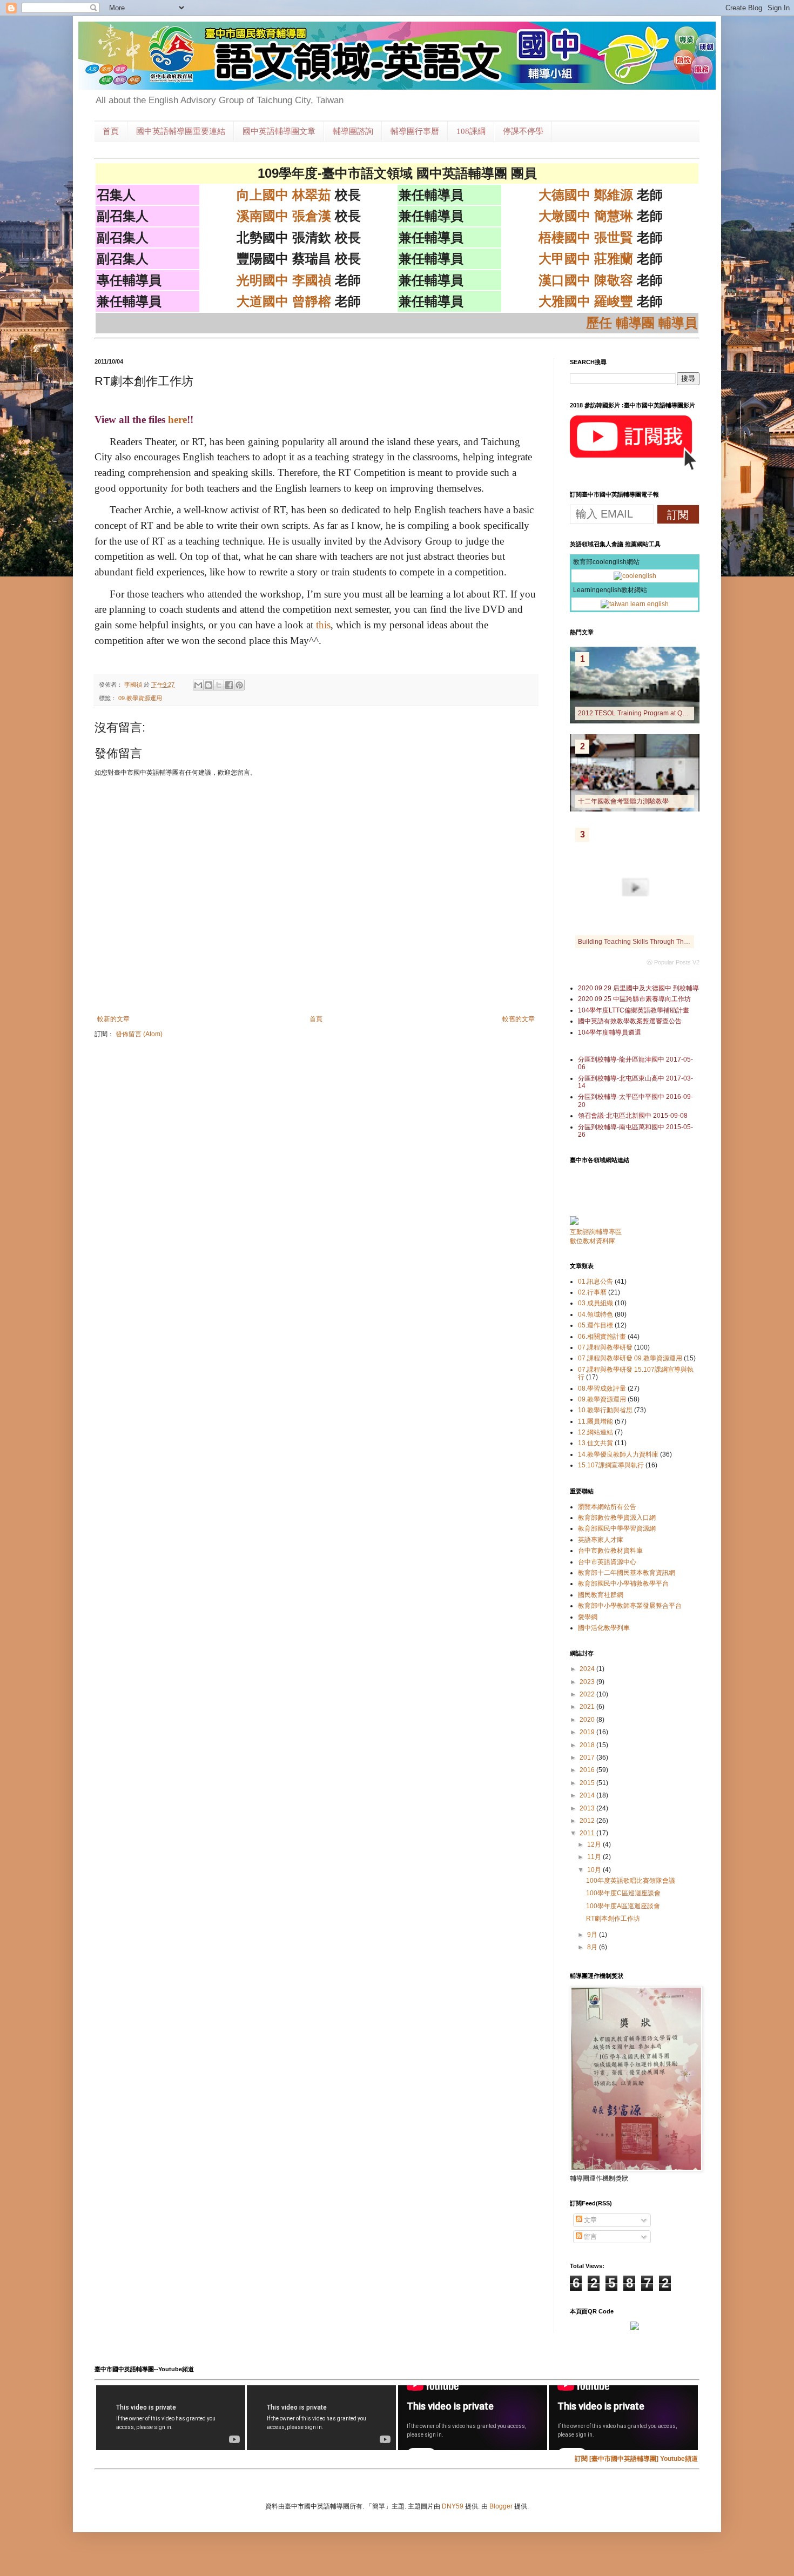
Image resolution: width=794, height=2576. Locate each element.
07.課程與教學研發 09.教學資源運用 (630, 1358)
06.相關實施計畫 (602, 1337)
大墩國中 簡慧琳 (586, 216)
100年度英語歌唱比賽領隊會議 (631, 1881)
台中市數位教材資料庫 (610, 1551)
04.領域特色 (595, 1314)
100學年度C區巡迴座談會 (623, 1893)
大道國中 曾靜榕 (284, 301)
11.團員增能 (595, 1421)
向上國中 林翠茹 (284, 195)
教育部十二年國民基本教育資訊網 (627, 1573)
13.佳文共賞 (595, 1443)
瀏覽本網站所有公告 (607, 1507)
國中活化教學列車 (604, 1628)
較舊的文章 (519, 1019)
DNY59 (453, 2506)
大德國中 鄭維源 (586, 195)
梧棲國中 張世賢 (586, 237)
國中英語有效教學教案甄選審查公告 (630, 1021)
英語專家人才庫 (601, 1540)
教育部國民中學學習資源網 (617, 1528)
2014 (588, 1795)
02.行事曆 (592, 1292)
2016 (588, 1770)
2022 (588, 1694)
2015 (588, 1783)
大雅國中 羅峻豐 (586, 301)
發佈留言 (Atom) (139, 1034)
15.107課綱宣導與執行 (611, 1465)
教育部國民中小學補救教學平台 (623, 1584)
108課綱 (471, 131)
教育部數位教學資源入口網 (617, 1518)
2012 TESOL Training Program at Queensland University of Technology (682, 713)
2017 (588, 1757)
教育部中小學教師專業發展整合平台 (630, 1606)
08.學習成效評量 (602, 1388)
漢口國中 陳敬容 (586, 280)
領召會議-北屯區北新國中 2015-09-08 (633, 1116)
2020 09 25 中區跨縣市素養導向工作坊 (634, 999)
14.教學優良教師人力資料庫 (618, 1454)
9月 (593, 1935)
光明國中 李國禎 (284, 280)
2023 (588, 1682)
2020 (588, 1720)
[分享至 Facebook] (229, 685)
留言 (590, 2237)
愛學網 (588, 1617)
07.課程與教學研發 (605, 1347)
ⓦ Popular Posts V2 (673, 962)
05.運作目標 (595, 1325)
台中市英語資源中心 (607, 1562)
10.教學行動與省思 (605, 1410)
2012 (588, 1821)
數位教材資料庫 (593, 1241)
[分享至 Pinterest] (239, 685)
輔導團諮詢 (353, 131)
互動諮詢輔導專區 (596, 1232)
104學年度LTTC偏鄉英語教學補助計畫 (634, 1010)
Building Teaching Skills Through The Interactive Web (656, 942)
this (323, 625)
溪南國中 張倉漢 (284, 216)
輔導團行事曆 (415, 131)
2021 (588, 1707)
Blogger (501, 2506)
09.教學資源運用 (140, 698)
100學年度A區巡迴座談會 (623, 1906)
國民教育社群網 (601, 1595)
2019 (588, 1732)
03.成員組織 (595, 1303)
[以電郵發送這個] (198, 685)
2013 (588, 1808)
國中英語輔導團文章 (279, 131)
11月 (595, 1857)
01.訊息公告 (595, 1282)
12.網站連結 (595, 1432)
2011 (588, 1833)
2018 (588, 1745)
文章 (590, 2220)
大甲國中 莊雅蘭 (586, 259)
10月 (595, 1870)
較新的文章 (113, 1019)
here (177, 420)
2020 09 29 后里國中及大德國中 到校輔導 (638, 988)
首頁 (111, 131)
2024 (588, 1669)
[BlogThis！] (208, 685)
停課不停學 (523, 131)
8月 (593, 1947)
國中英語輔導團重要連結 (181, 131)
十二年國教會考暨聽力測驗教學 (623, 801)
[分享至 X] (219, 685)
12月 (595, 1844)
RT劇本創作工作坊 (613, 1918)
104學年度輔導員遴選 (610, 1032)
